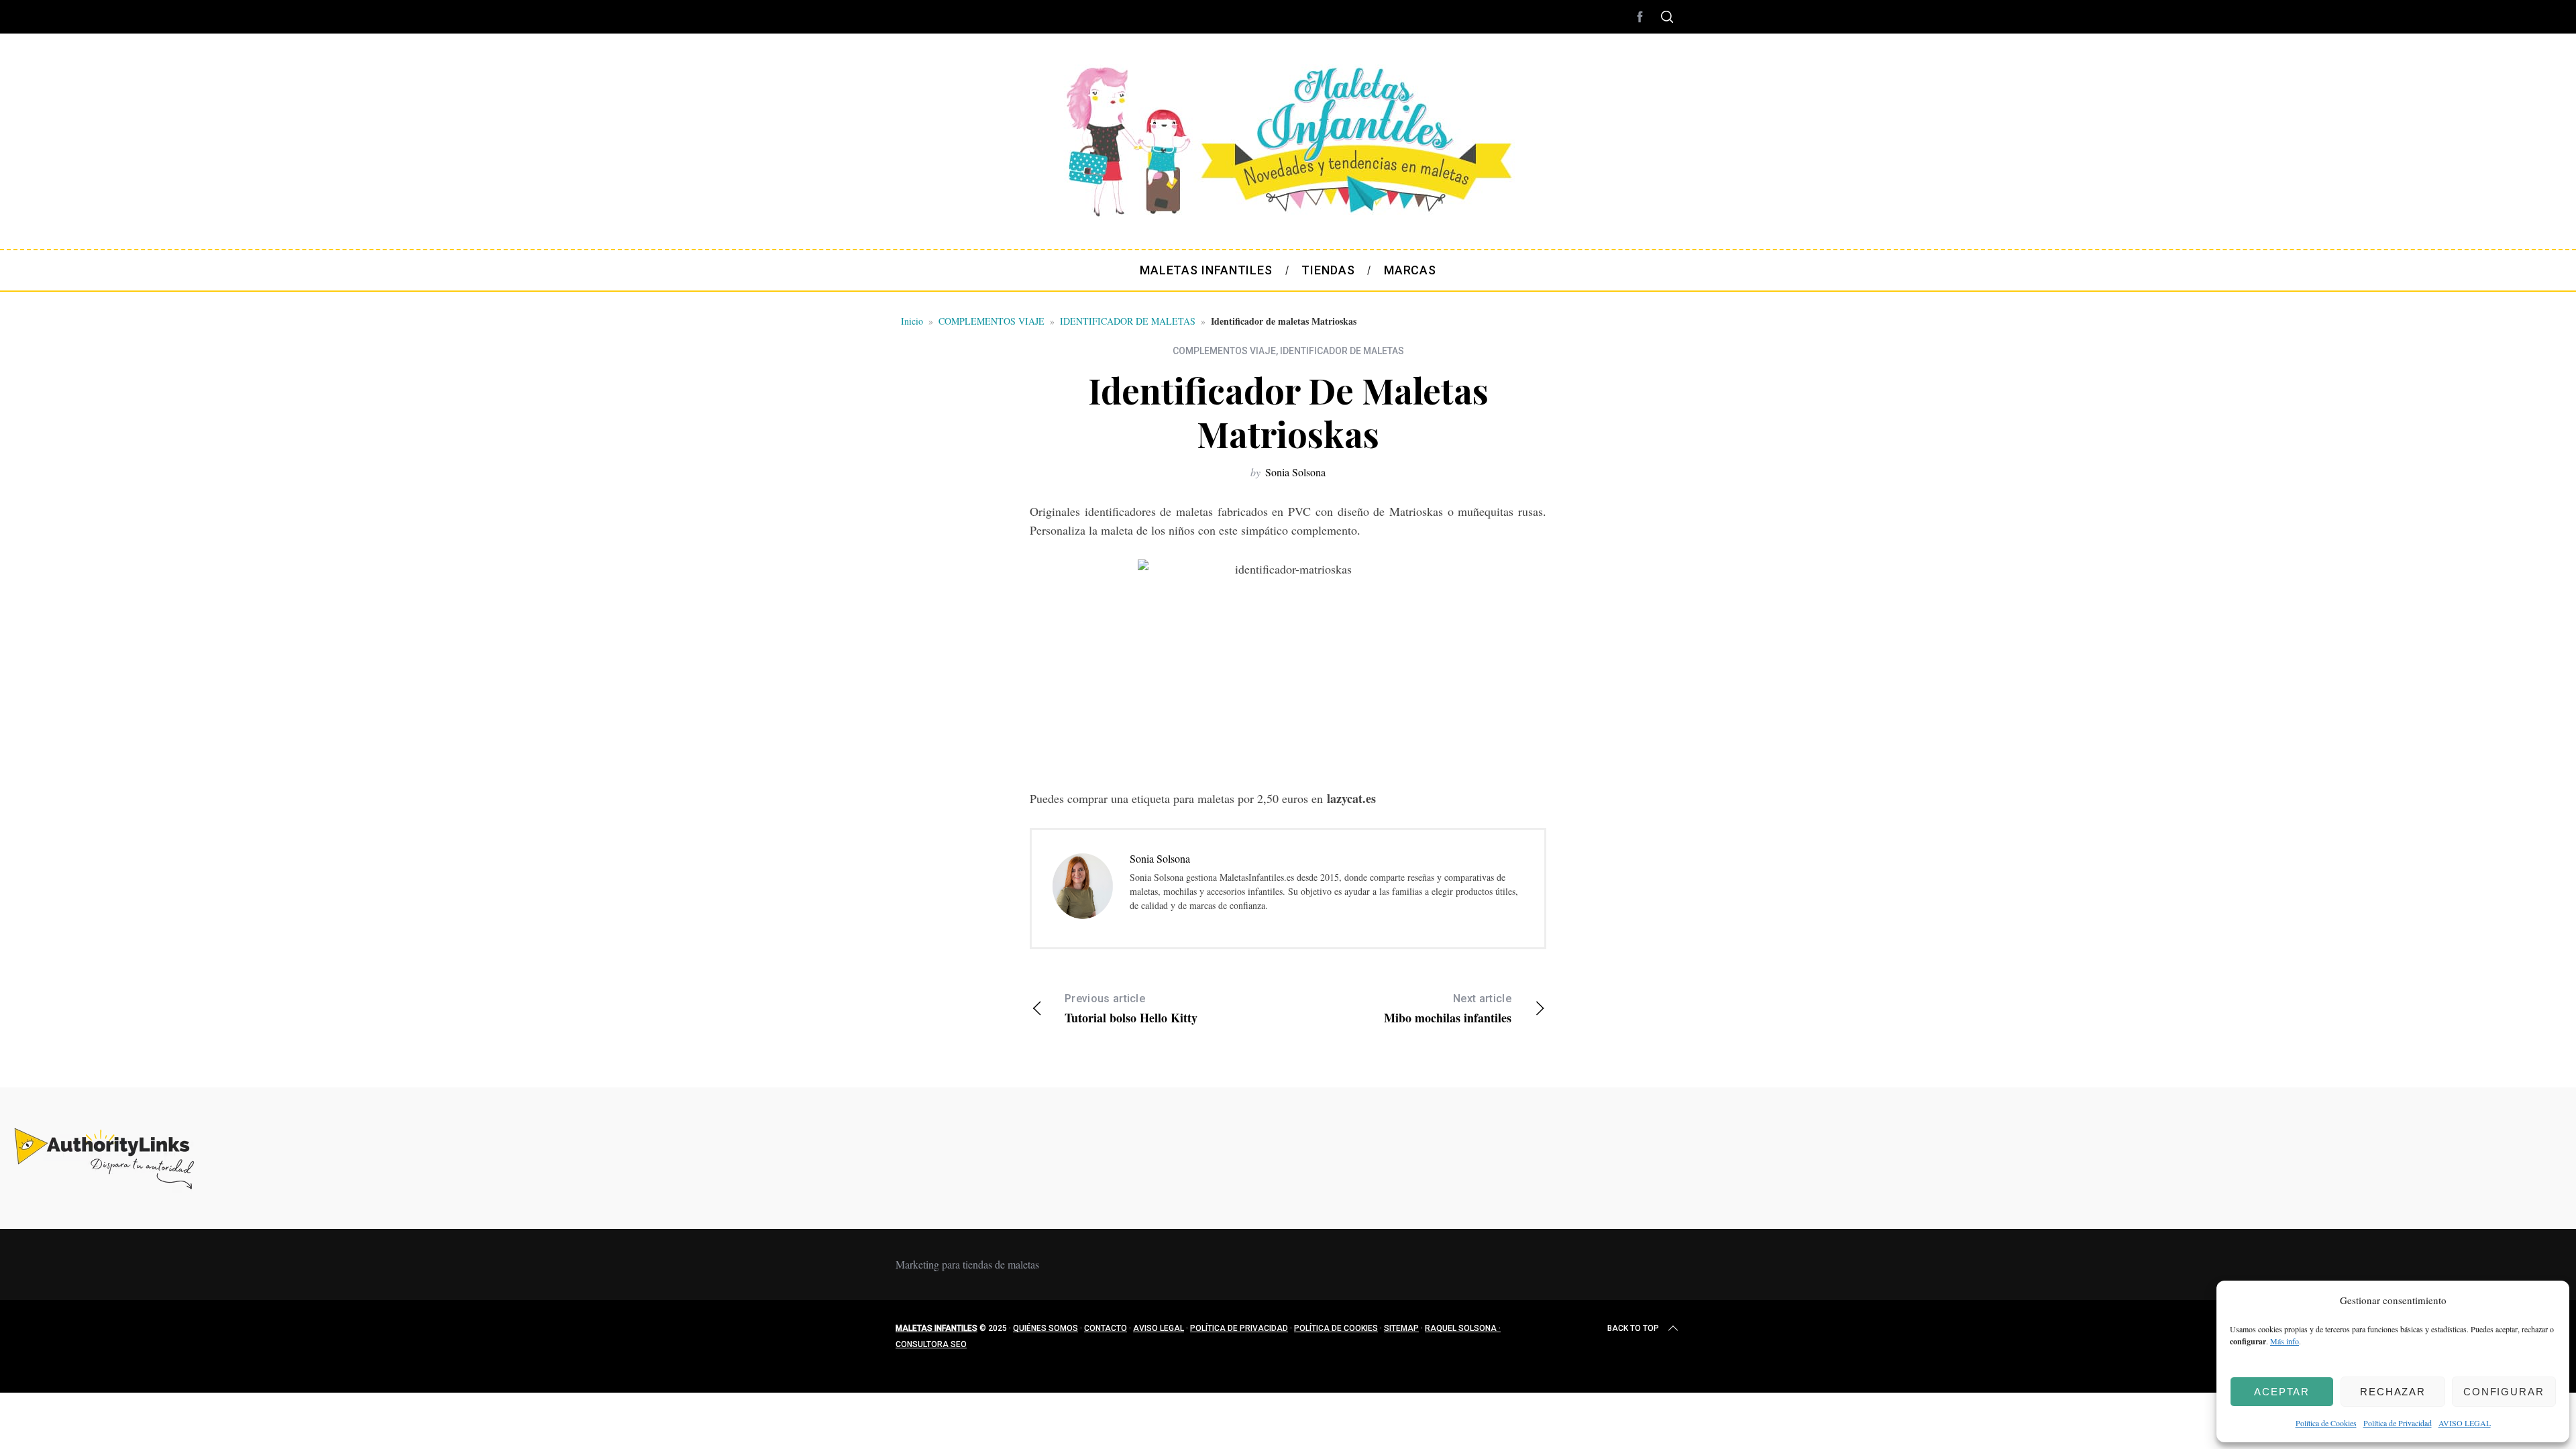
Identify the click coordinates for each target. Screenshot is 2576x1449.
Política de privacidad (1239, 1328)
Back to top (1633, 1328)
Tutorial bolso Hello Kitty (1131, 1009)
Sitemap (1401, 1328)
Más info (2285, 1341)
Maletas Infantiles (936, 1328)
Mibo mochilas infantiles (1448, 1009)
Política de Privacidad (2398, 1423)
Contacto (1106, 1328)
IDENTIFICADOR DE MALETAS (1128, 321)
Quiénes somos (1045, 1328)
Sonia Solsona (1295, 472)
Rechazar (2393, 1392)
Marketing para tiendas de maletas (967, 1264)
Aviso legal (1159, 1328)
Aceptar (2282, 1392)
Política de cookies (1336, 1328)
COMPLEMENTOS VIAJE (991, 321)
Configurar (2504, 1392)
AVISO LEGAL (2465, 1423)
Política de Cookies (2326, 1423)
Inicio (912, 321)
